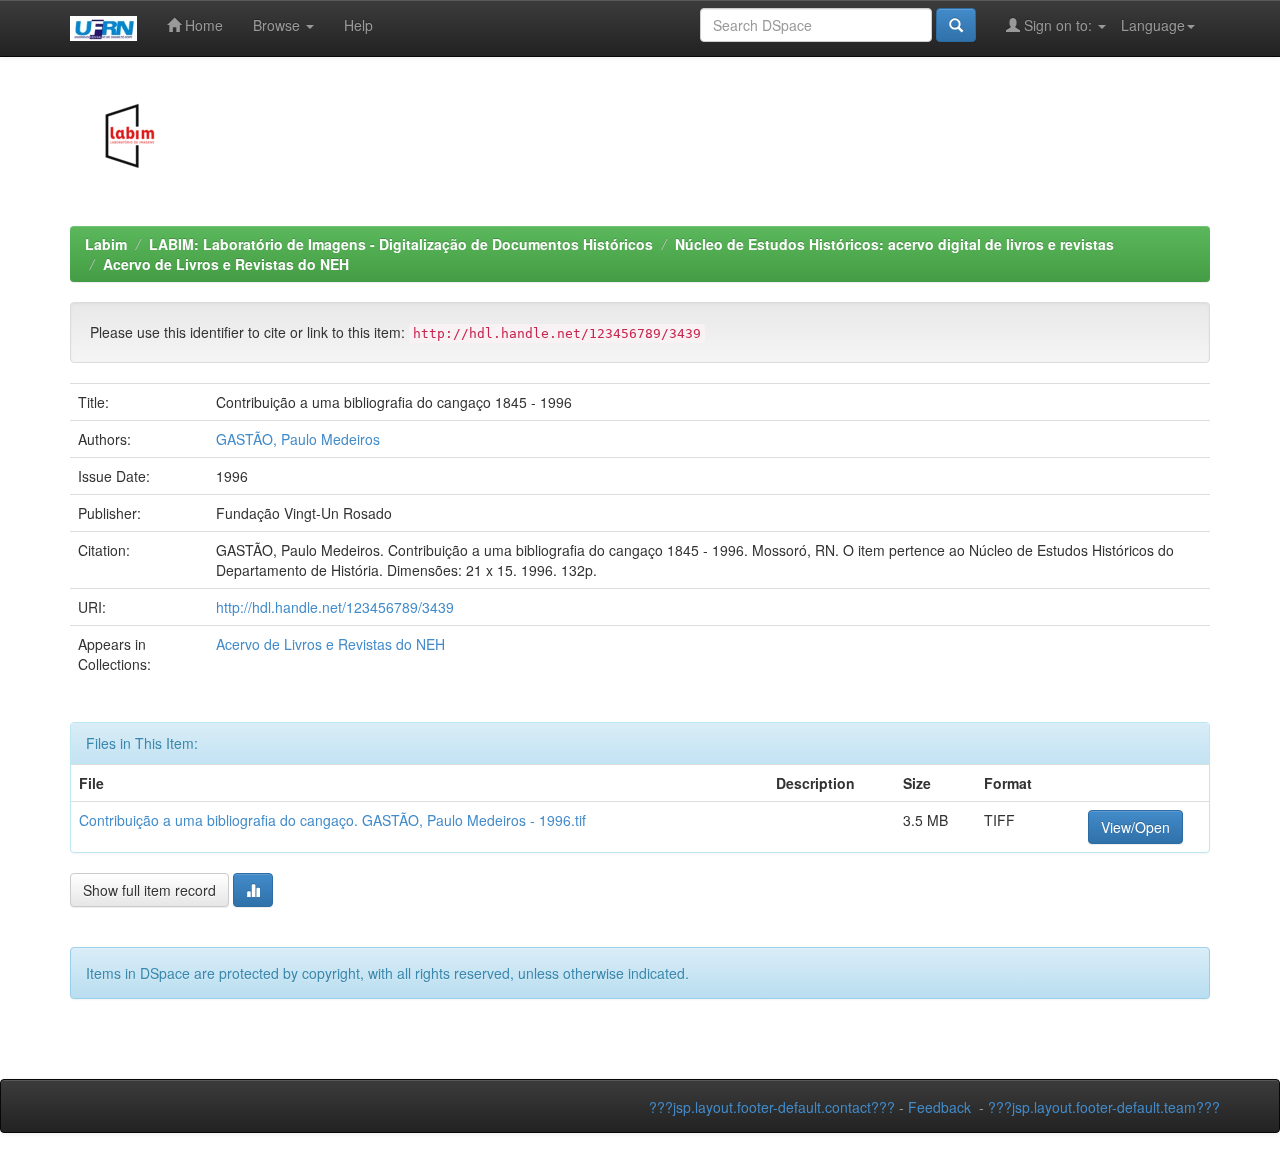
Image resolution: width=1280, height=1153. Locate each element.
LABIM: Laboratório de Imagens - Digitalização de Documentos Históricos (401, 244)
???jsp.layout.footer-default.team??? (1104, 1107)
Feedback (939, 1107)
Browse (278, 25)
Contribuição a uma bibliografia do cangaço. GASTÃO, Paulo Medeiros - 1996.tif (332, 820)
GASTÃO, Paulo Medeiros (298, 439)
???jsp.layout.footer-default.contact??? (772, 1107)
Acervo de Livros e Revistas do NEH (226, 264)
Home (202, 25)
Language (1153, 25)
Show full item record (149, 890)
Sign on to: (1058, 25)
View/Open (1135, 827)
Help (358, 25)
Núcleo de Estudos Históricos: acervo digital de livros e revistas (894, 244)
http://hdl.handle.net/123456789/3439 (335, 607)
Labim (106, 244)
